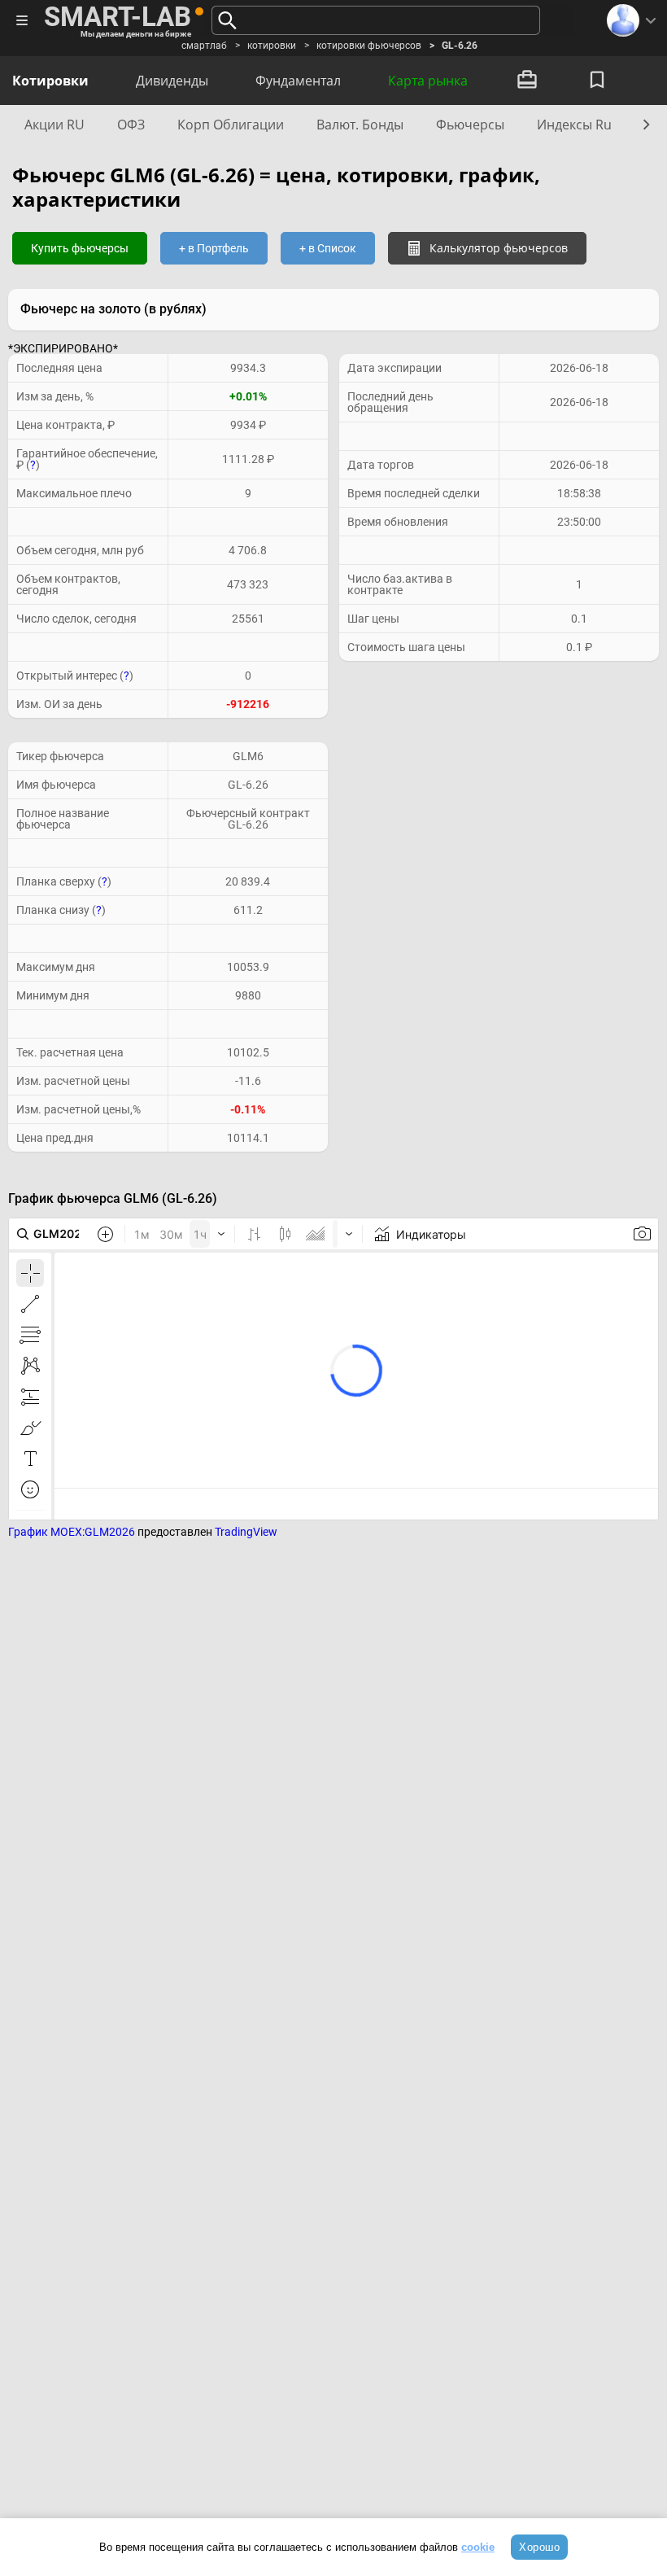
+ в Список (328, 248)
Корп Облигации (231, 125)
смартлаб (204, 46)
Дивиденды (172, 81)
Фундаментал (298, 81)
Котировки (50, 81)
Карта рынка (428, 81)
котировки (272, 46)
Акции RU (54, 125)
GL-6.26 (460, 46)
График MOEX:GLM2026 (72, 1532)
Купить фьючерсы (80, 248)
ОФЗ (131, 125)
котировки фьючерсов (369, 46)
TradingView (246, 1532)
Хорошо (539, 2547)
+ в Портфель (214, 248)
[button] (644, 124)
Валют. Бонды (360, 125)
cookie (478, 2547)
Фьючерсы (470, 125)
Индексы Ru (574, 125)
